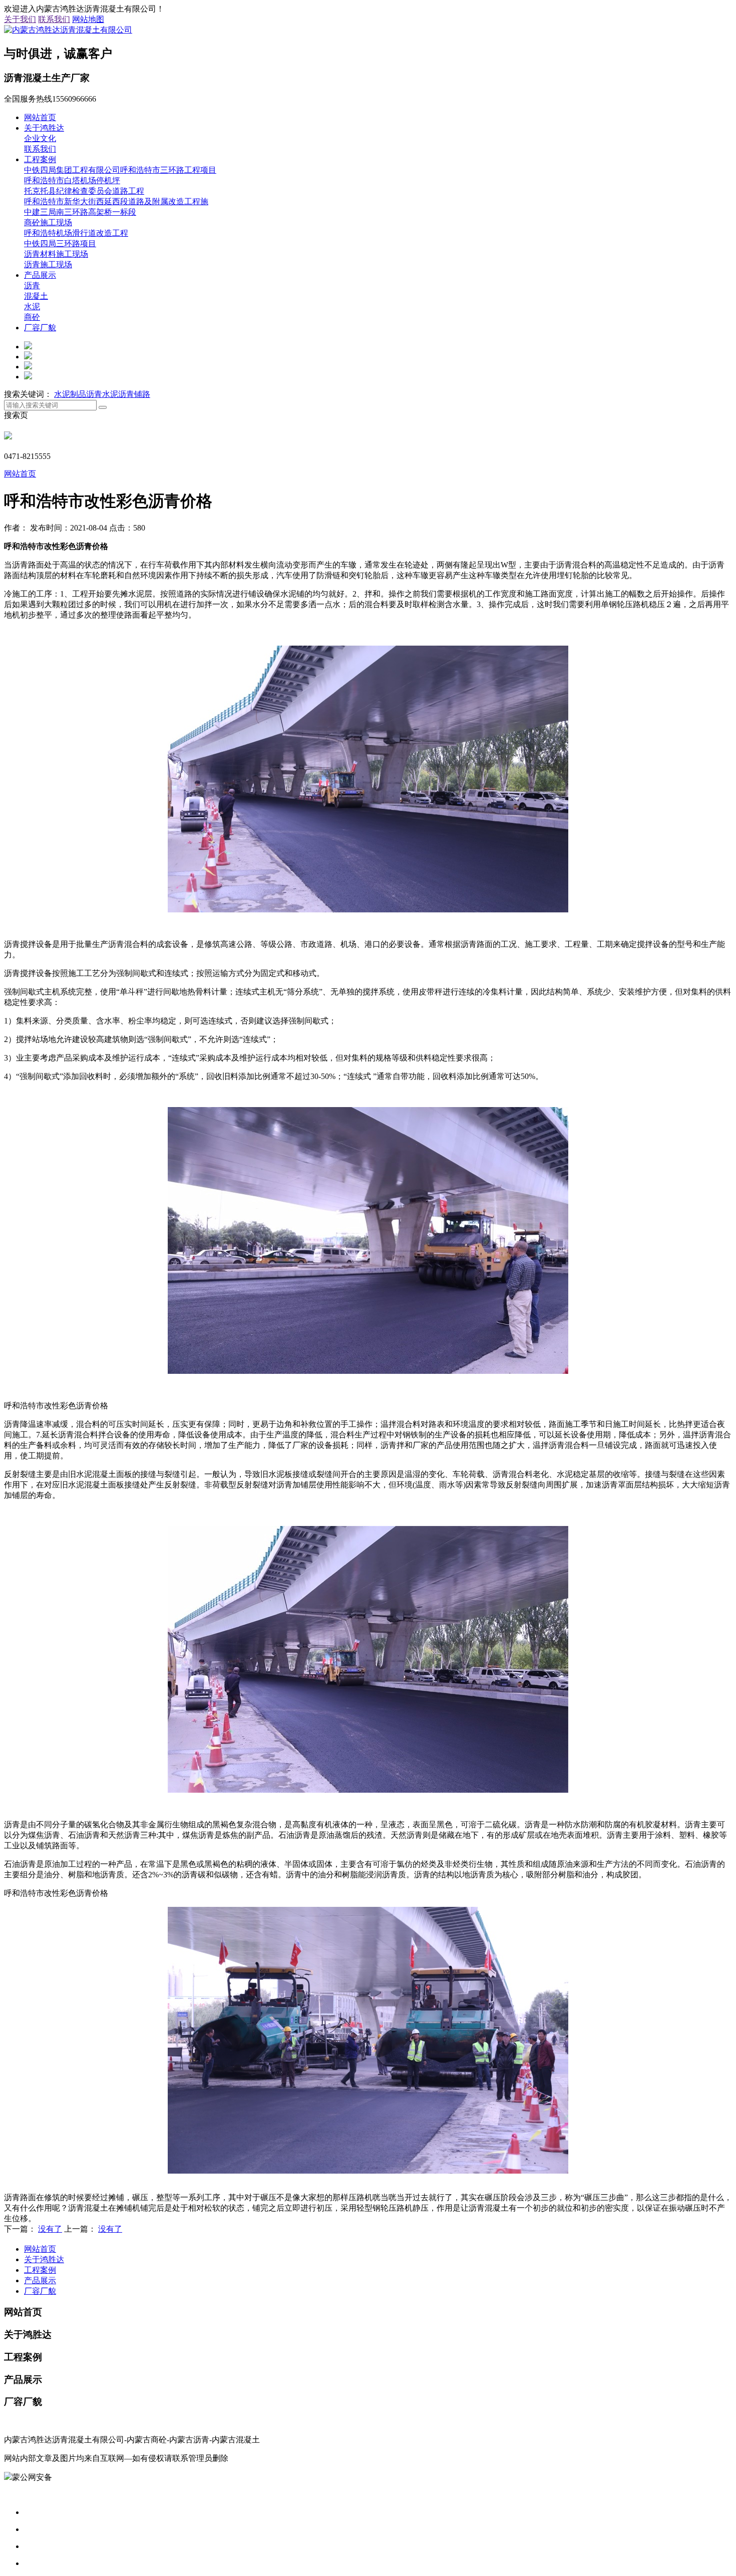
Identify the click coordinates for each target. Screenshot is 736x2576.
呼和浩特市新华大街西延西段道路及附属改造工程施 (116, 201)
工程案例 (40, 159)
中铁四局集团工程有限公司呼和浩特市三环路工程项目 (120, 170)
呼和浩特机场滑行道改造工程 (76, 233)
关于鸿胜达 (44, 128)
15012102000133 (80, 2477)
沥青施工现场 (48, 265)
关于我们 (20, 19)
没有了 (50, 2229)
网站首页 (40, 117)
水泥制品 (70, 394)
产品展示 (40, 275)
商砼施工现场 (48, 222)
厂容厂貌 (40, 328)
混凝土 (36, 296)
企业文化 (40, 138)
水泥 (32, 307)
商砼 (32, 317)
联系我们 (54, 19)
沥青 (32, 286)
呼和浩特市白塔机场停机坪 (72, 180)
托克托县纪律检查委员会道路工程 (84, 191)
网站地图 (88, 19)
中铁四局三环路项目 (60, 243)
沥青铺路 (134, 394)
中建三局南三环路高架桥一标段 (80, 212)
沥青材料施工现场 (56, 254)
